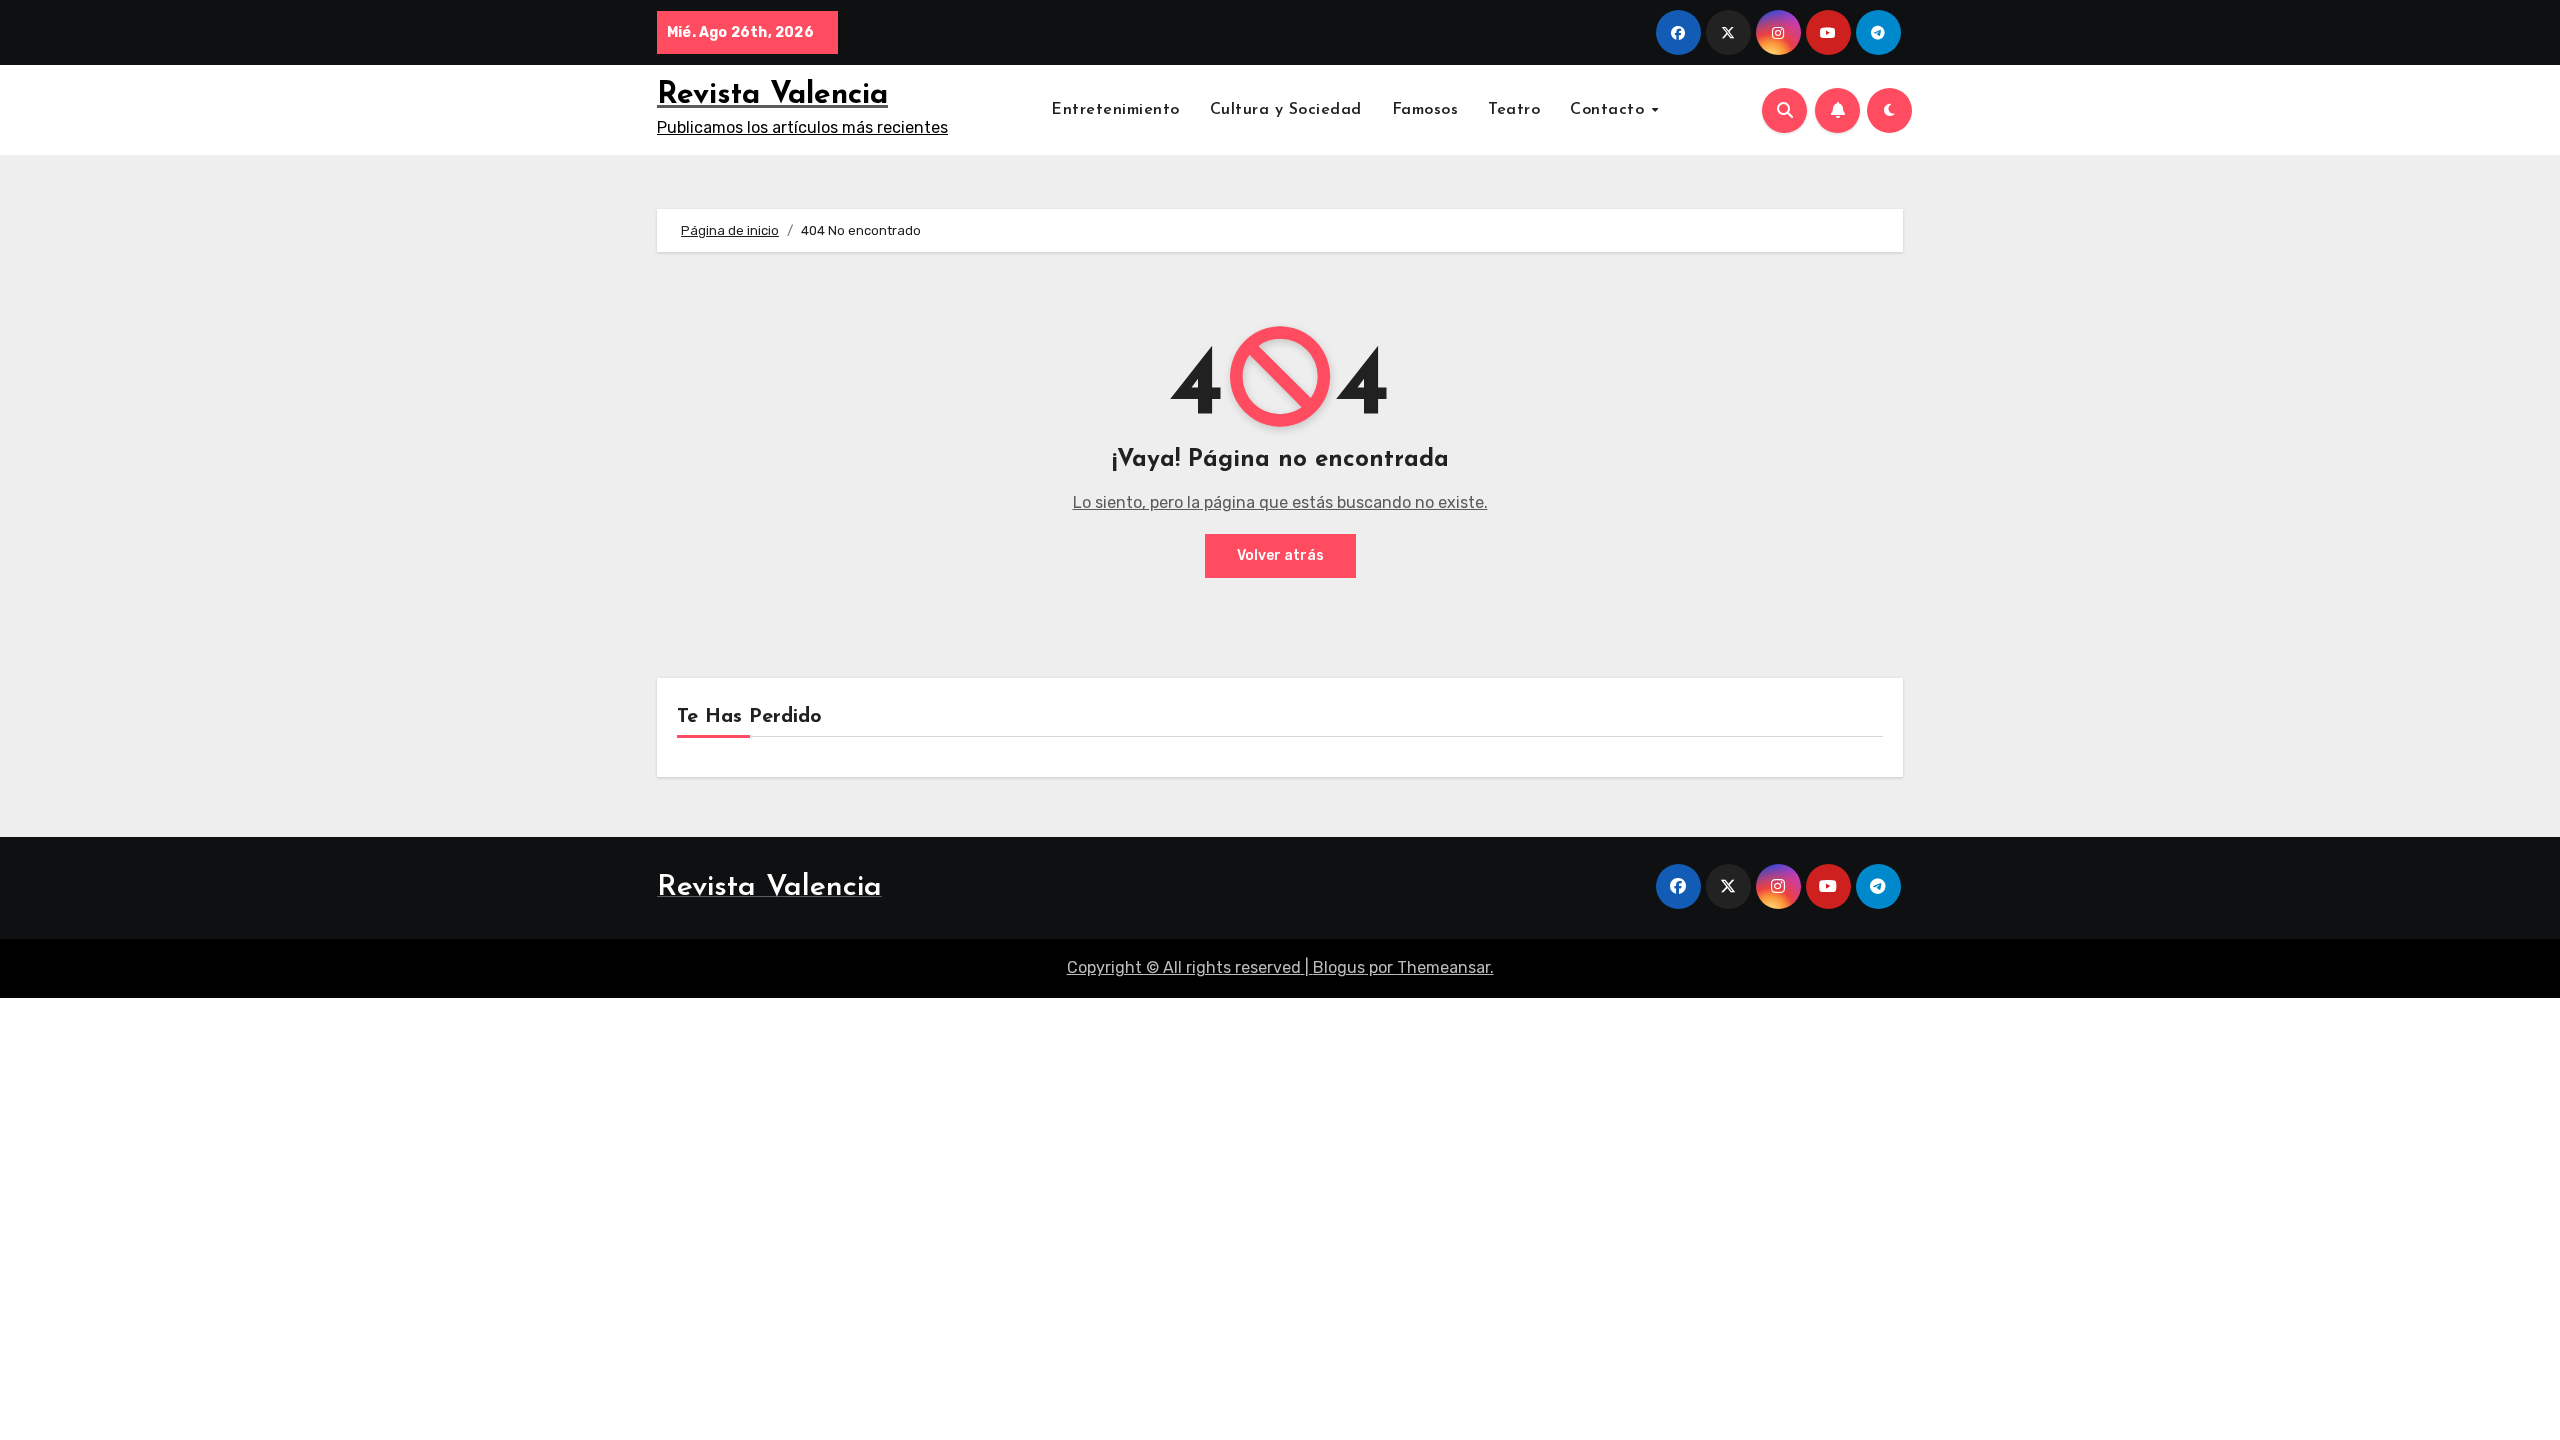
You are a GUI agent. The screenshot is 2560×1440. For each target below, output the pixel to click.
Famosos (1425, 110)
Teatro (1514, 110)
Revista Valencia (772, 95)
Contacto (1610, 110)
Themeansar (1443, 967)
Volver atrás (1280, 555)
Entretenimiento (1115, 110)
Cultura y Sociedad (1286, 110)
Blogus (1339, 967)
